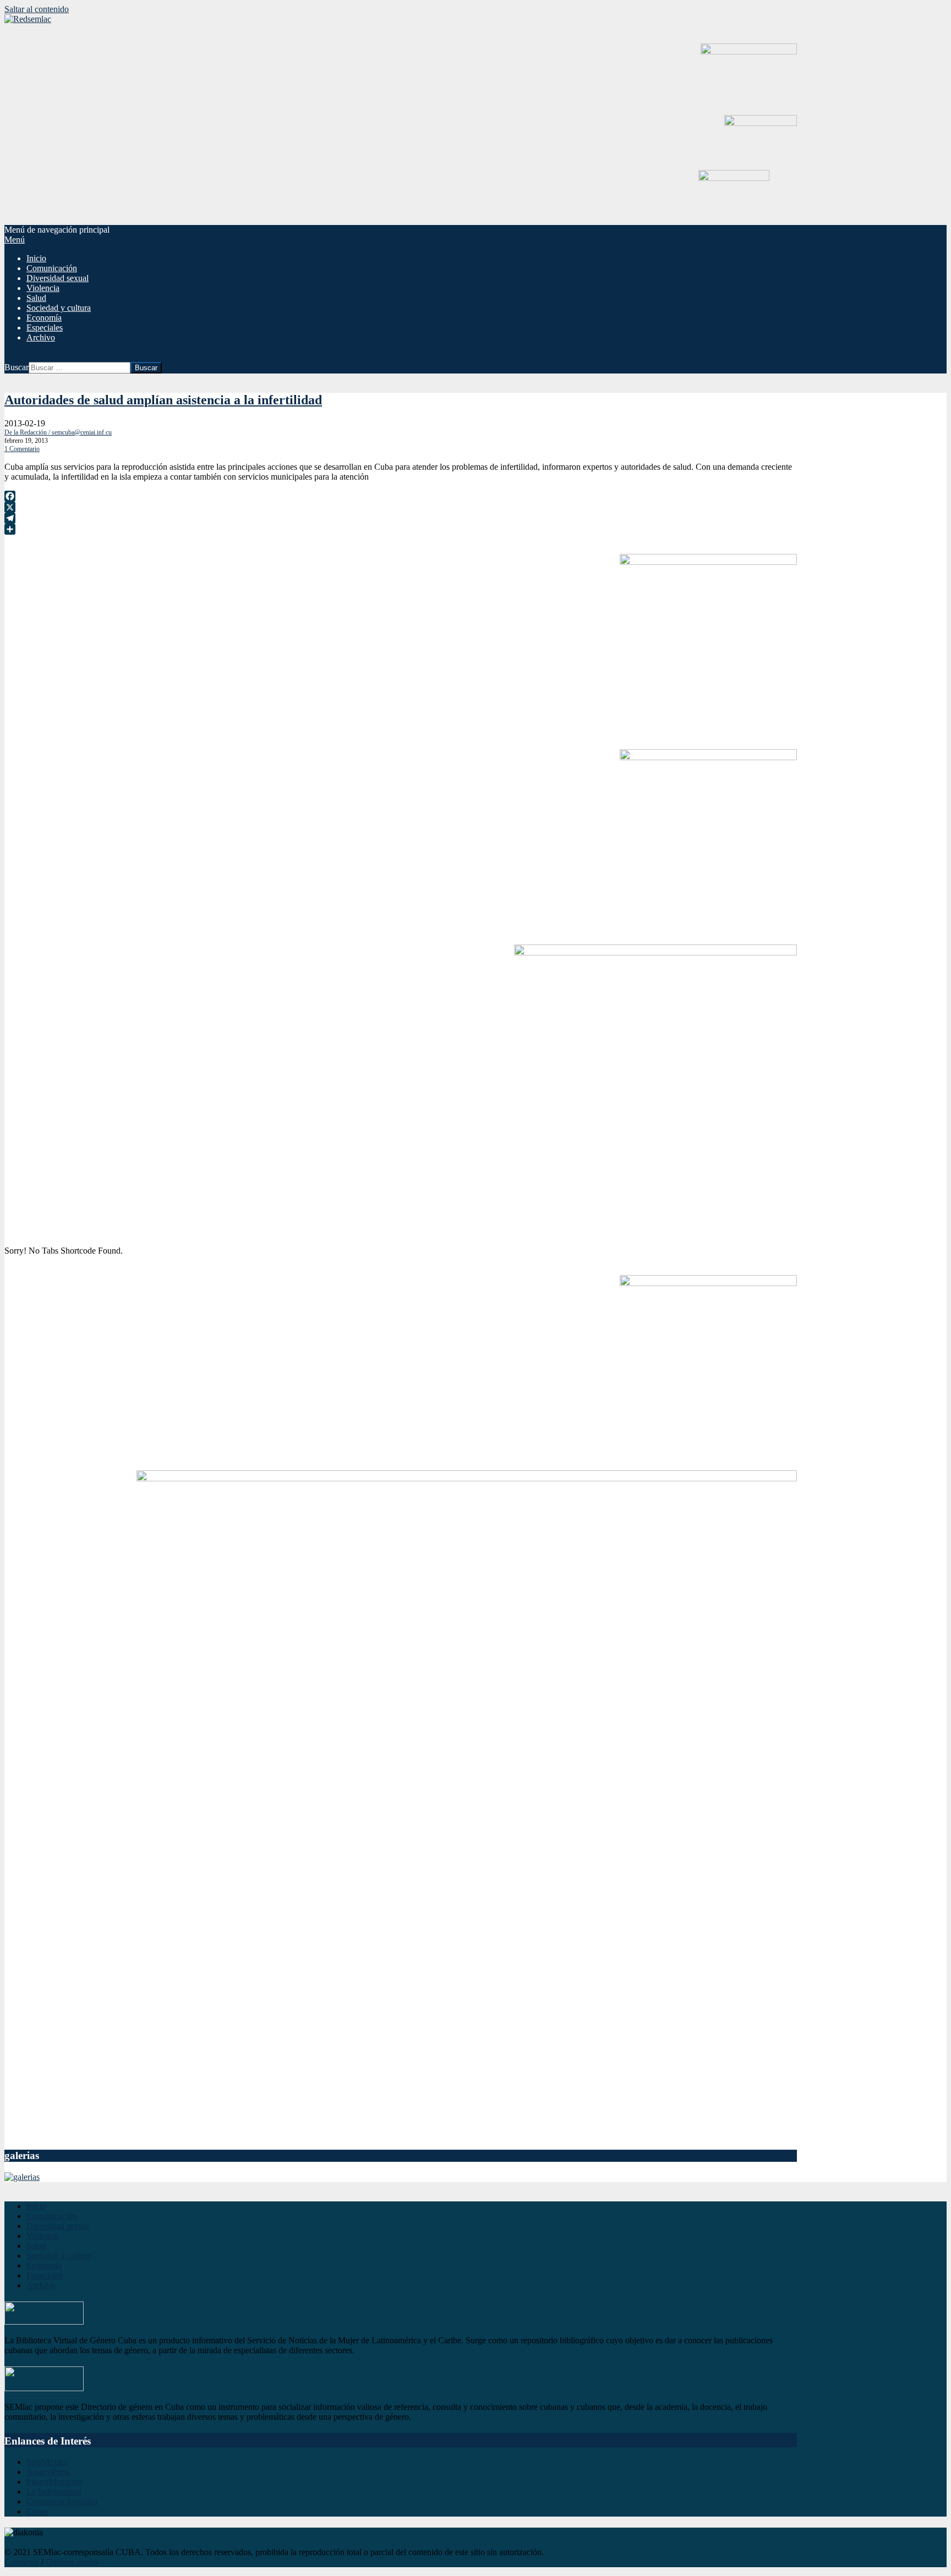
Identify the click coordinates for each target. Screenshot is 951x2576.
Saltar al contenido (37, 9)
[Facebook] (401, 496)
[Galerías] (22, 2177)
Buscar (17, 367)
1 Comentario (22, 449)
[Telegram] (401, 518)
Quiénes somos (72, 2562)
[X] (401, 507)
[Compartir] (401, 529)
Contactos (22, 2562)
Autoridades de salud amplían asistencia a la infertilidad (163, 400)
